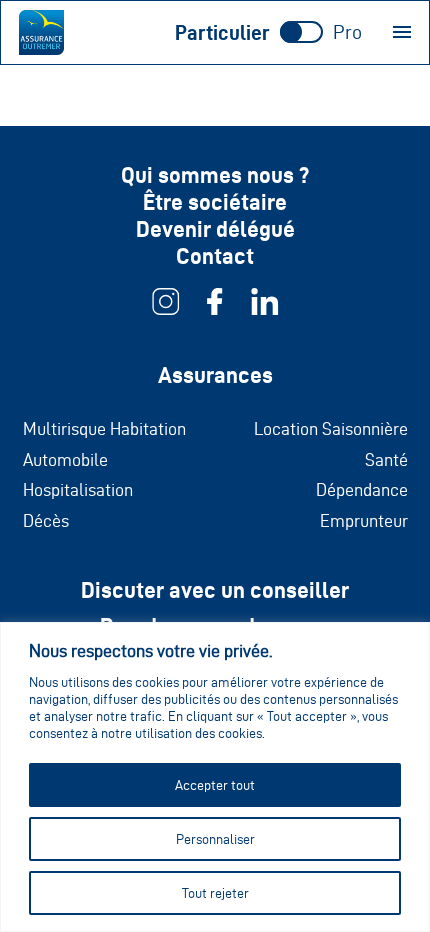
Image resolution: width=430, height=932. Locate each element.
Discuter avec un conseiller (215, 590)
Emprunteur (364, 520)
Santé (386, 459)
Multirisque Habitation (104, 428)
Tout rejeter (215, 893)
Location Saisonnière (331, 428)
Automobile (65, 459)
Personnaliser (215, 839)
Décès (46, 520)
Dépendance (362, 489)
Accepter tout (215, 785)
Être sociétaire (215, 202)
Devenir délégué (215, 229)
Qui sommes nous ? (215, 175)
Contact (215, 256)
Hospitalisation (78, 489)
